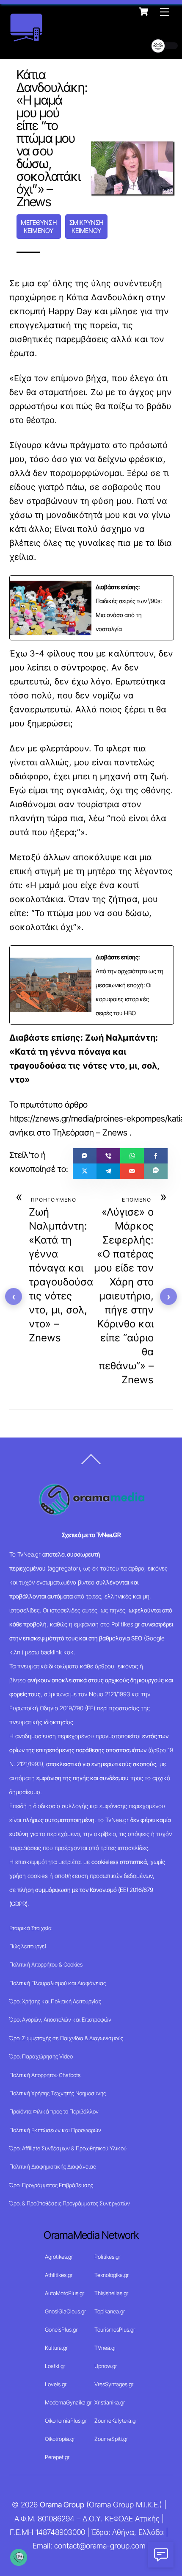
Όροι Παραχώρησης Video (41, 2056)
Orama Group (62, 2505)
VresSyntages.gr (114, 2384)
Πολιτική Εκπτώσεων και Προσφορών (55, 2130)
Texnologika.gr (112, 2275)
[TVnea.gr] (26, 39)
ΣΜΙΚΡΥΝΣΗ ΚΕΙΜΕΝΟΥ (87, 227)
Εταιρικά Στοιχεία (30, 1928)
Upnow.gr (106, 2366)
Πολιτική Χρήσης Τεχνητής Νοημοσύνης (58, 2093)
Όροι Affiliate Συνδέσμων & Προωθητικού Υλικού (68, 2148)
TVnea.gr (105, 2348)
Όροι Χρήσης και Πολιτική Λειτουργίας (55, 2001)
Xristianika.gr (110, 2402)
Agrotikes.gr (59, 2257)
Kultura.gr (56, 2348)
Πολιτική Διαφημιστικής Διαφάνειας (52, 2166)
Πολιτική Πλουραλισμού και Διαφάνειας (58, 1983)
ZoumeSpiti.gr (111, 2439)
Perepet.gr (57, 2457)
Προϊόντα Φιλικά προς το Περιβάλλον (54, 2111)
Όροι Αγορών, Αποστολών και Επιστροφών (60, 2019)
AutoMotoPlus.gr (65, 2293)
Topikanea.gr (110, 2311)
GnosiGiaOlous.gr (65, 2311)
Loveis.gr (56, 2384)
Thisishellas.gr (111, 2293)
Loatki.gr (55, 2366)
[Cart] (143, 11)
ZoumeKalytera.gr (116, 2421)
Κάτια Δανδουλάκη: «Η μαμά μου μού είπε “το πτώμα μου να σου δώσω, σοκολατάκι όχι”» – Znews (52, 138)
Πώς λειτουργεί (28, 1946)
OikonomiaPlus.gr (66, 2421)
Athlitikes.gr (59, 2275)
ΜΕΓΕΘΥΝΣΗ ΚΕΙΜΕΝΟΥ (39, 227)
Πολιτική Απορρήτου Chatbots (45, 2075)
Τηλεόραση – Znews (90, 1133)
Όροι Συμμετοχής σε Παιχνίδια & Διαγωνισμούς (66, 2038)
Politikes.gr (107, 2257)
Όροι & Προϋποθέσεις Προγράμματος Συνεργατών (70, 2203)
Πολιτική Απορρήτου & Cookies (46, 1964)
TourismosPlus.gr (115, 2329)
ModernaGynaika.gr (68, 2402)
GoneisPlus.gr (61, 2329)
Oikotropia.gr (60, 2439)
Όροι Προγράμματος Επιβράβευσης (51, 2185)
